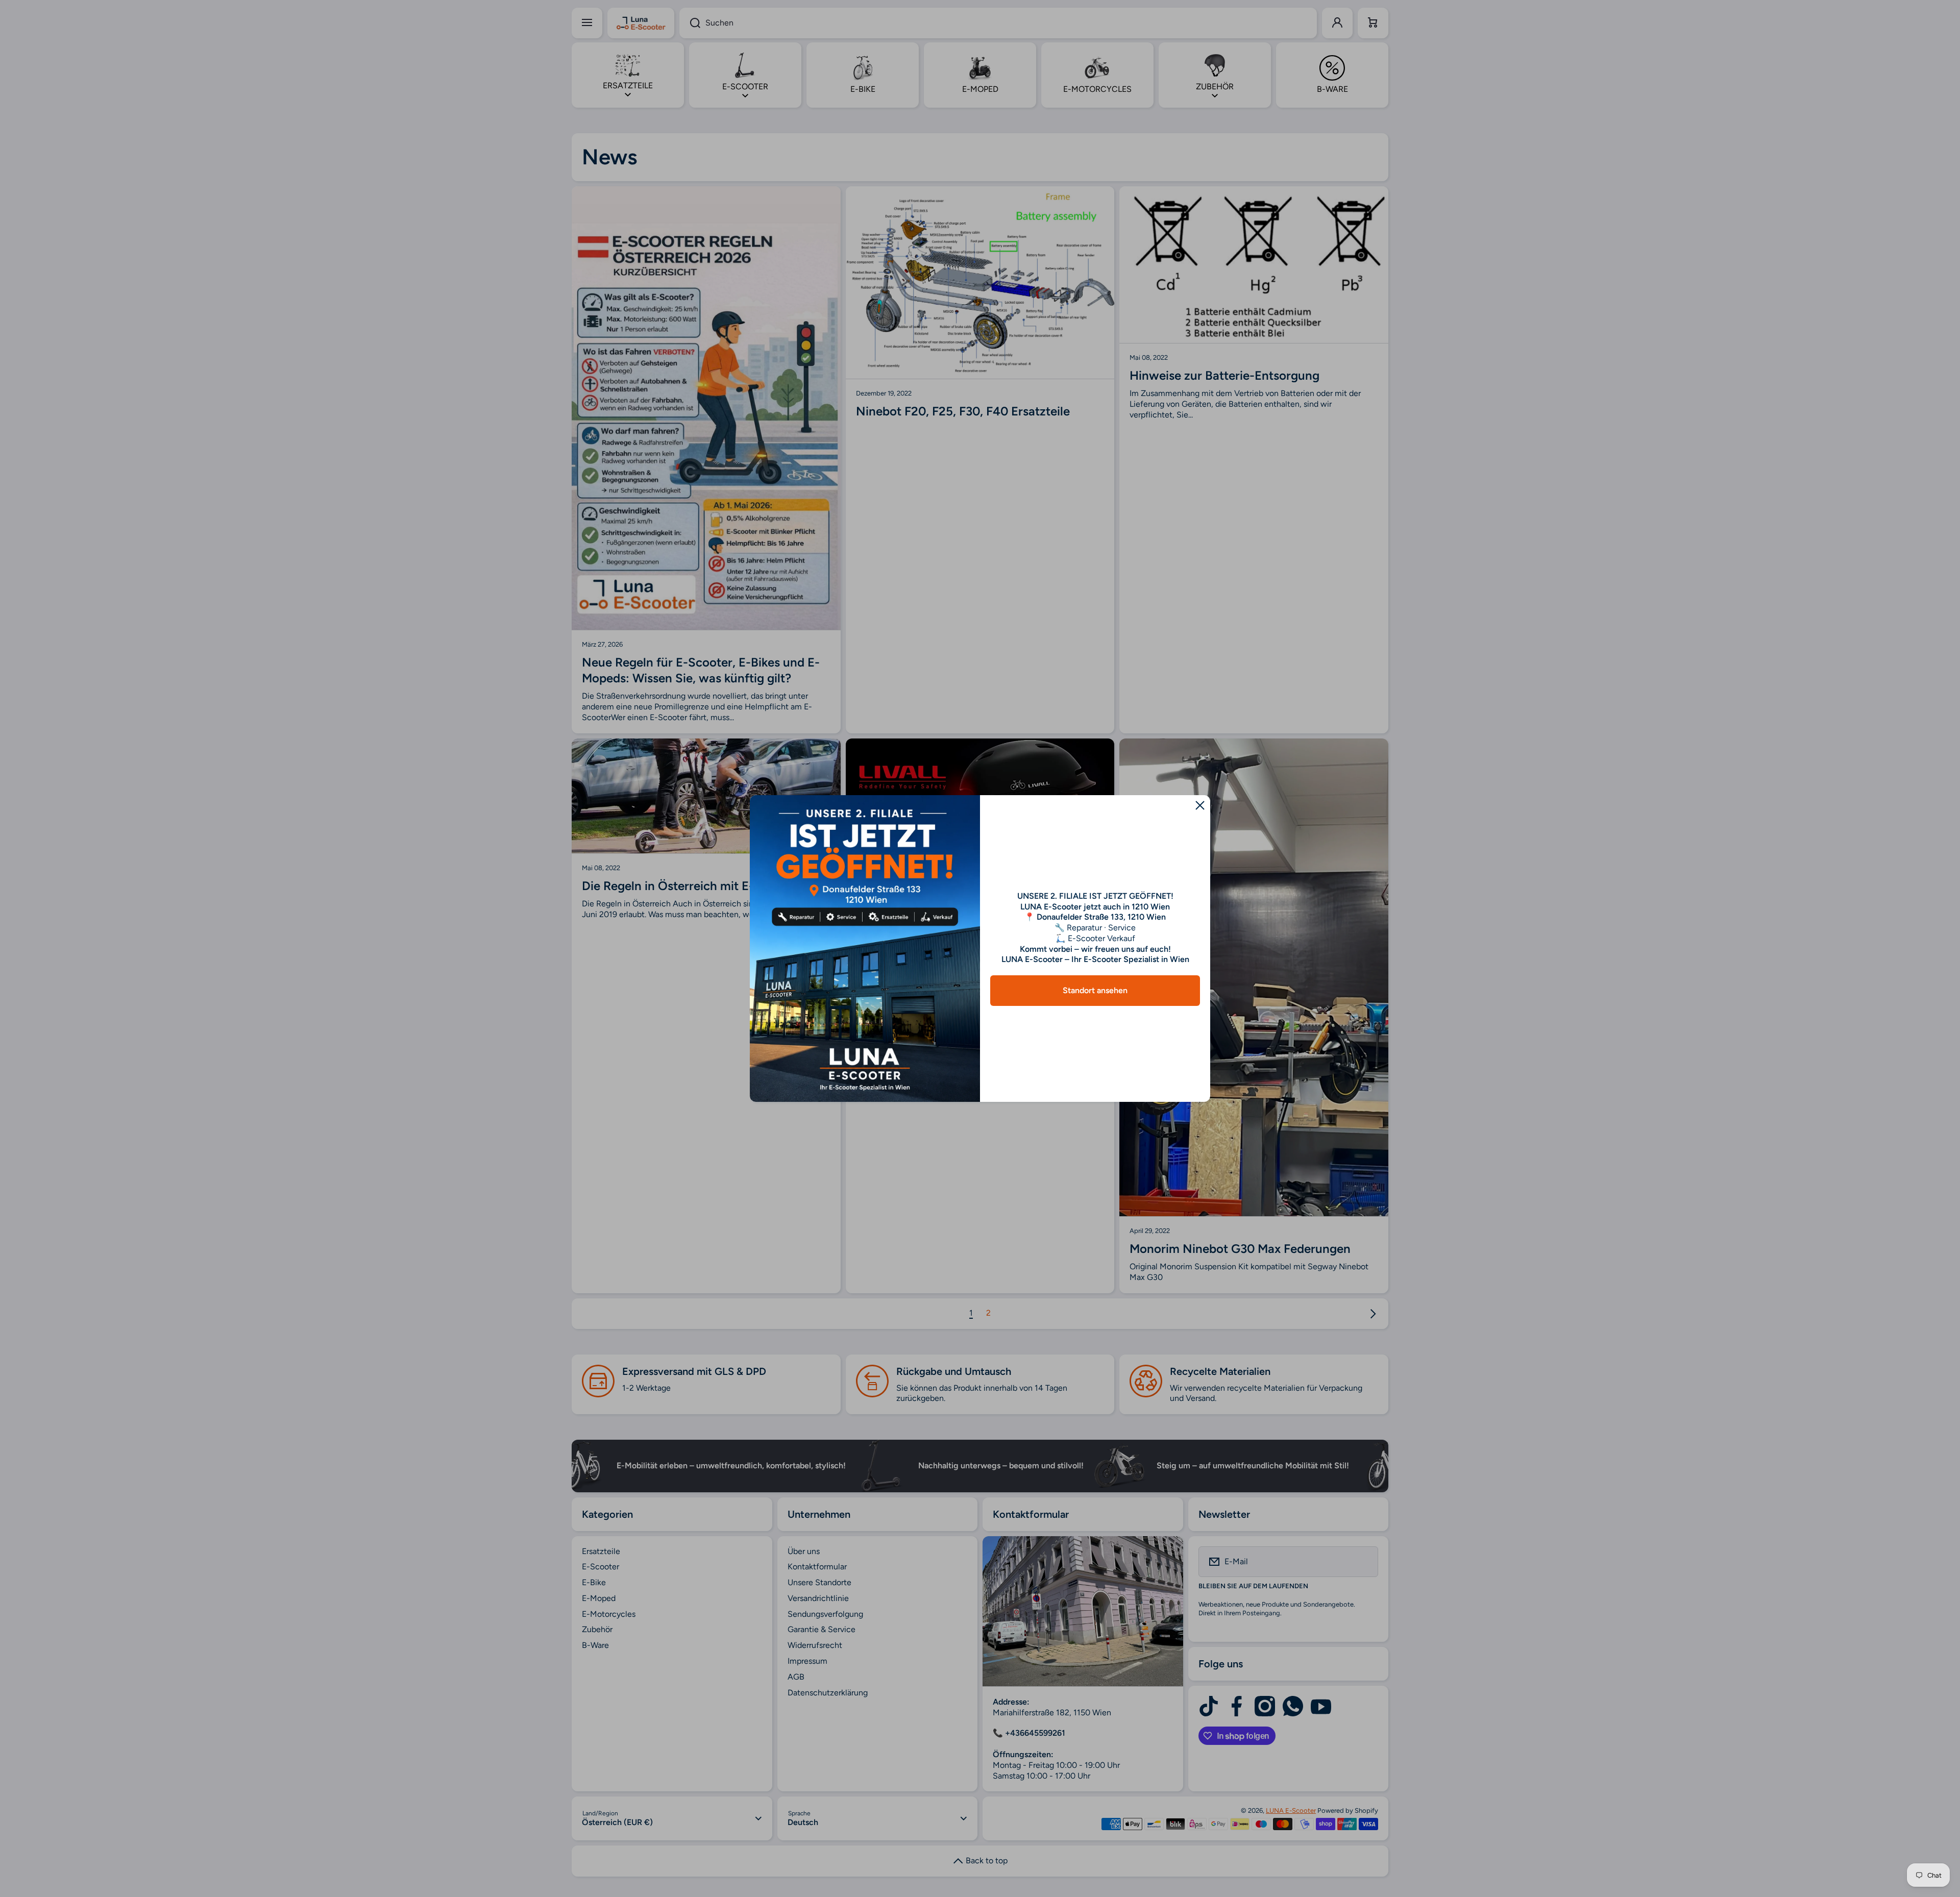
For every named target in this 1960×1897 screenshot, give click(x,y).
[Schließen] (1200, 805)
